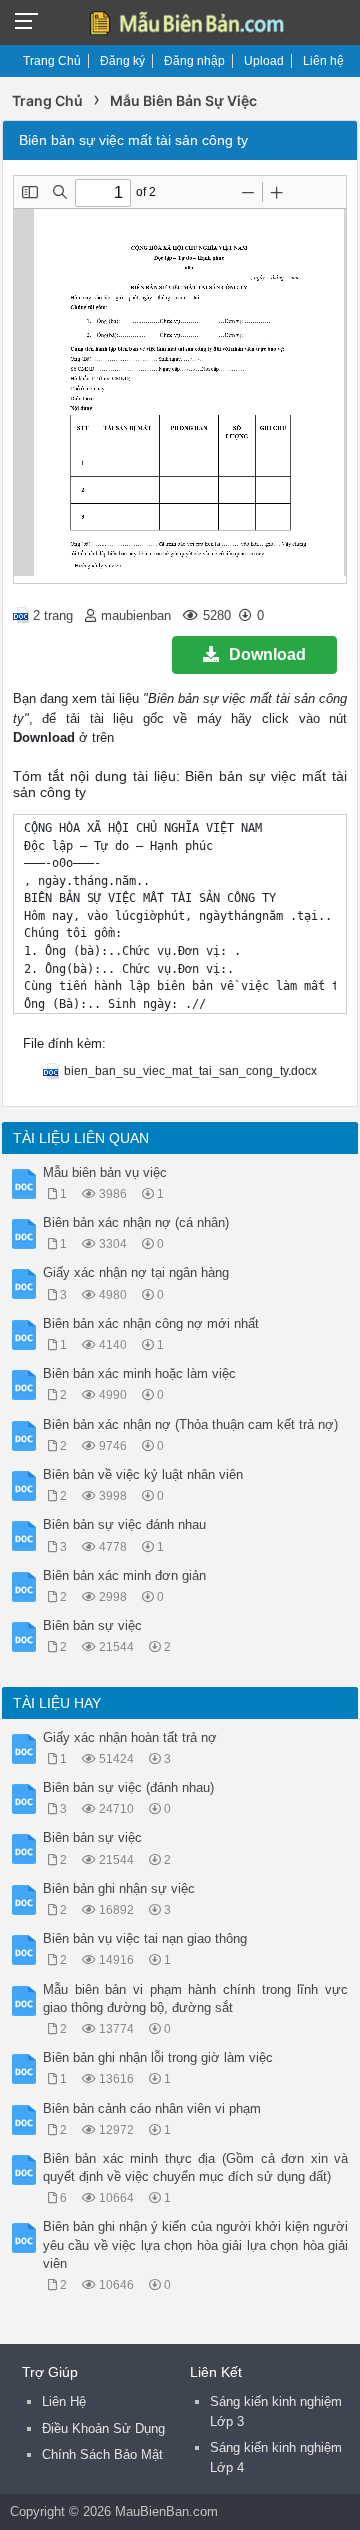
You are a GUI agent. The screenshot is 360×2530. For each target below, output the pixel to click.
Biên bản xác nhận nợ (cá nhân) (136, 1222)
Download (267, 654)
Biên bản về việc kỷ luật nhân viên (143, 1474)
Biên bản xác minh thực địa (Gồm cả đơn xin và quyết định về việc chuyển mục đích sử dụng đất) (195, 2167)
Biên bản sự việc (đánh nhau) (128, 1787)
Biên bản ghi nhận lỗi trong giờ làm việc (158, 2057)
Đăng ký (122, 61)
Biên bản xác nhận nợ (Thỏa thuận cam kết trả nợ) (190, 1424)
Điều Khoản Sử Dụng (103, 2428)
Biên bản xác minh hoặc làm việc (139, 1373)
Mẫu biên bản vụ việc (105, 1172)
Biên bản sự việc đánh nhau (124, 1524)
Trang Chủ (52, 61)
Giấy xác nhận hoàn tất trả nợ (130, 1737)
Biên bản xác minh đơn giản (124, 1575)
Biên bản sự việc (92, 1625)
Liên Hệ (64, 2401)
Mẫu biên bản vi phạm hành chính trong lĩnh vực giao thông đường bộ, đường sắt (195, 1998)
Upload (264, 61)
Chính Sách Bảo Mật (102, 2454)
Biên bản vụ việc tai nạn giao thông (145, 1938)
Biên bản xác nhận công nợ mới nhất (151, 1323)
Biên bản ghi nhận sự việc (119, 1888)
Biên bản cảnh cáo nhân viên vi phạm (152, 2108)
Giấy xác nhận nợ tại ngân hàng (136, 1272)
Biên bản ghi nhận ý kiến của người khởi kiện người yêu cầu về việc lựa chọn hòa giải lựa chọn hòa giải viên (195, 2244)
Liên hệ (323, 61)
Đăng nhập (194, 61)
